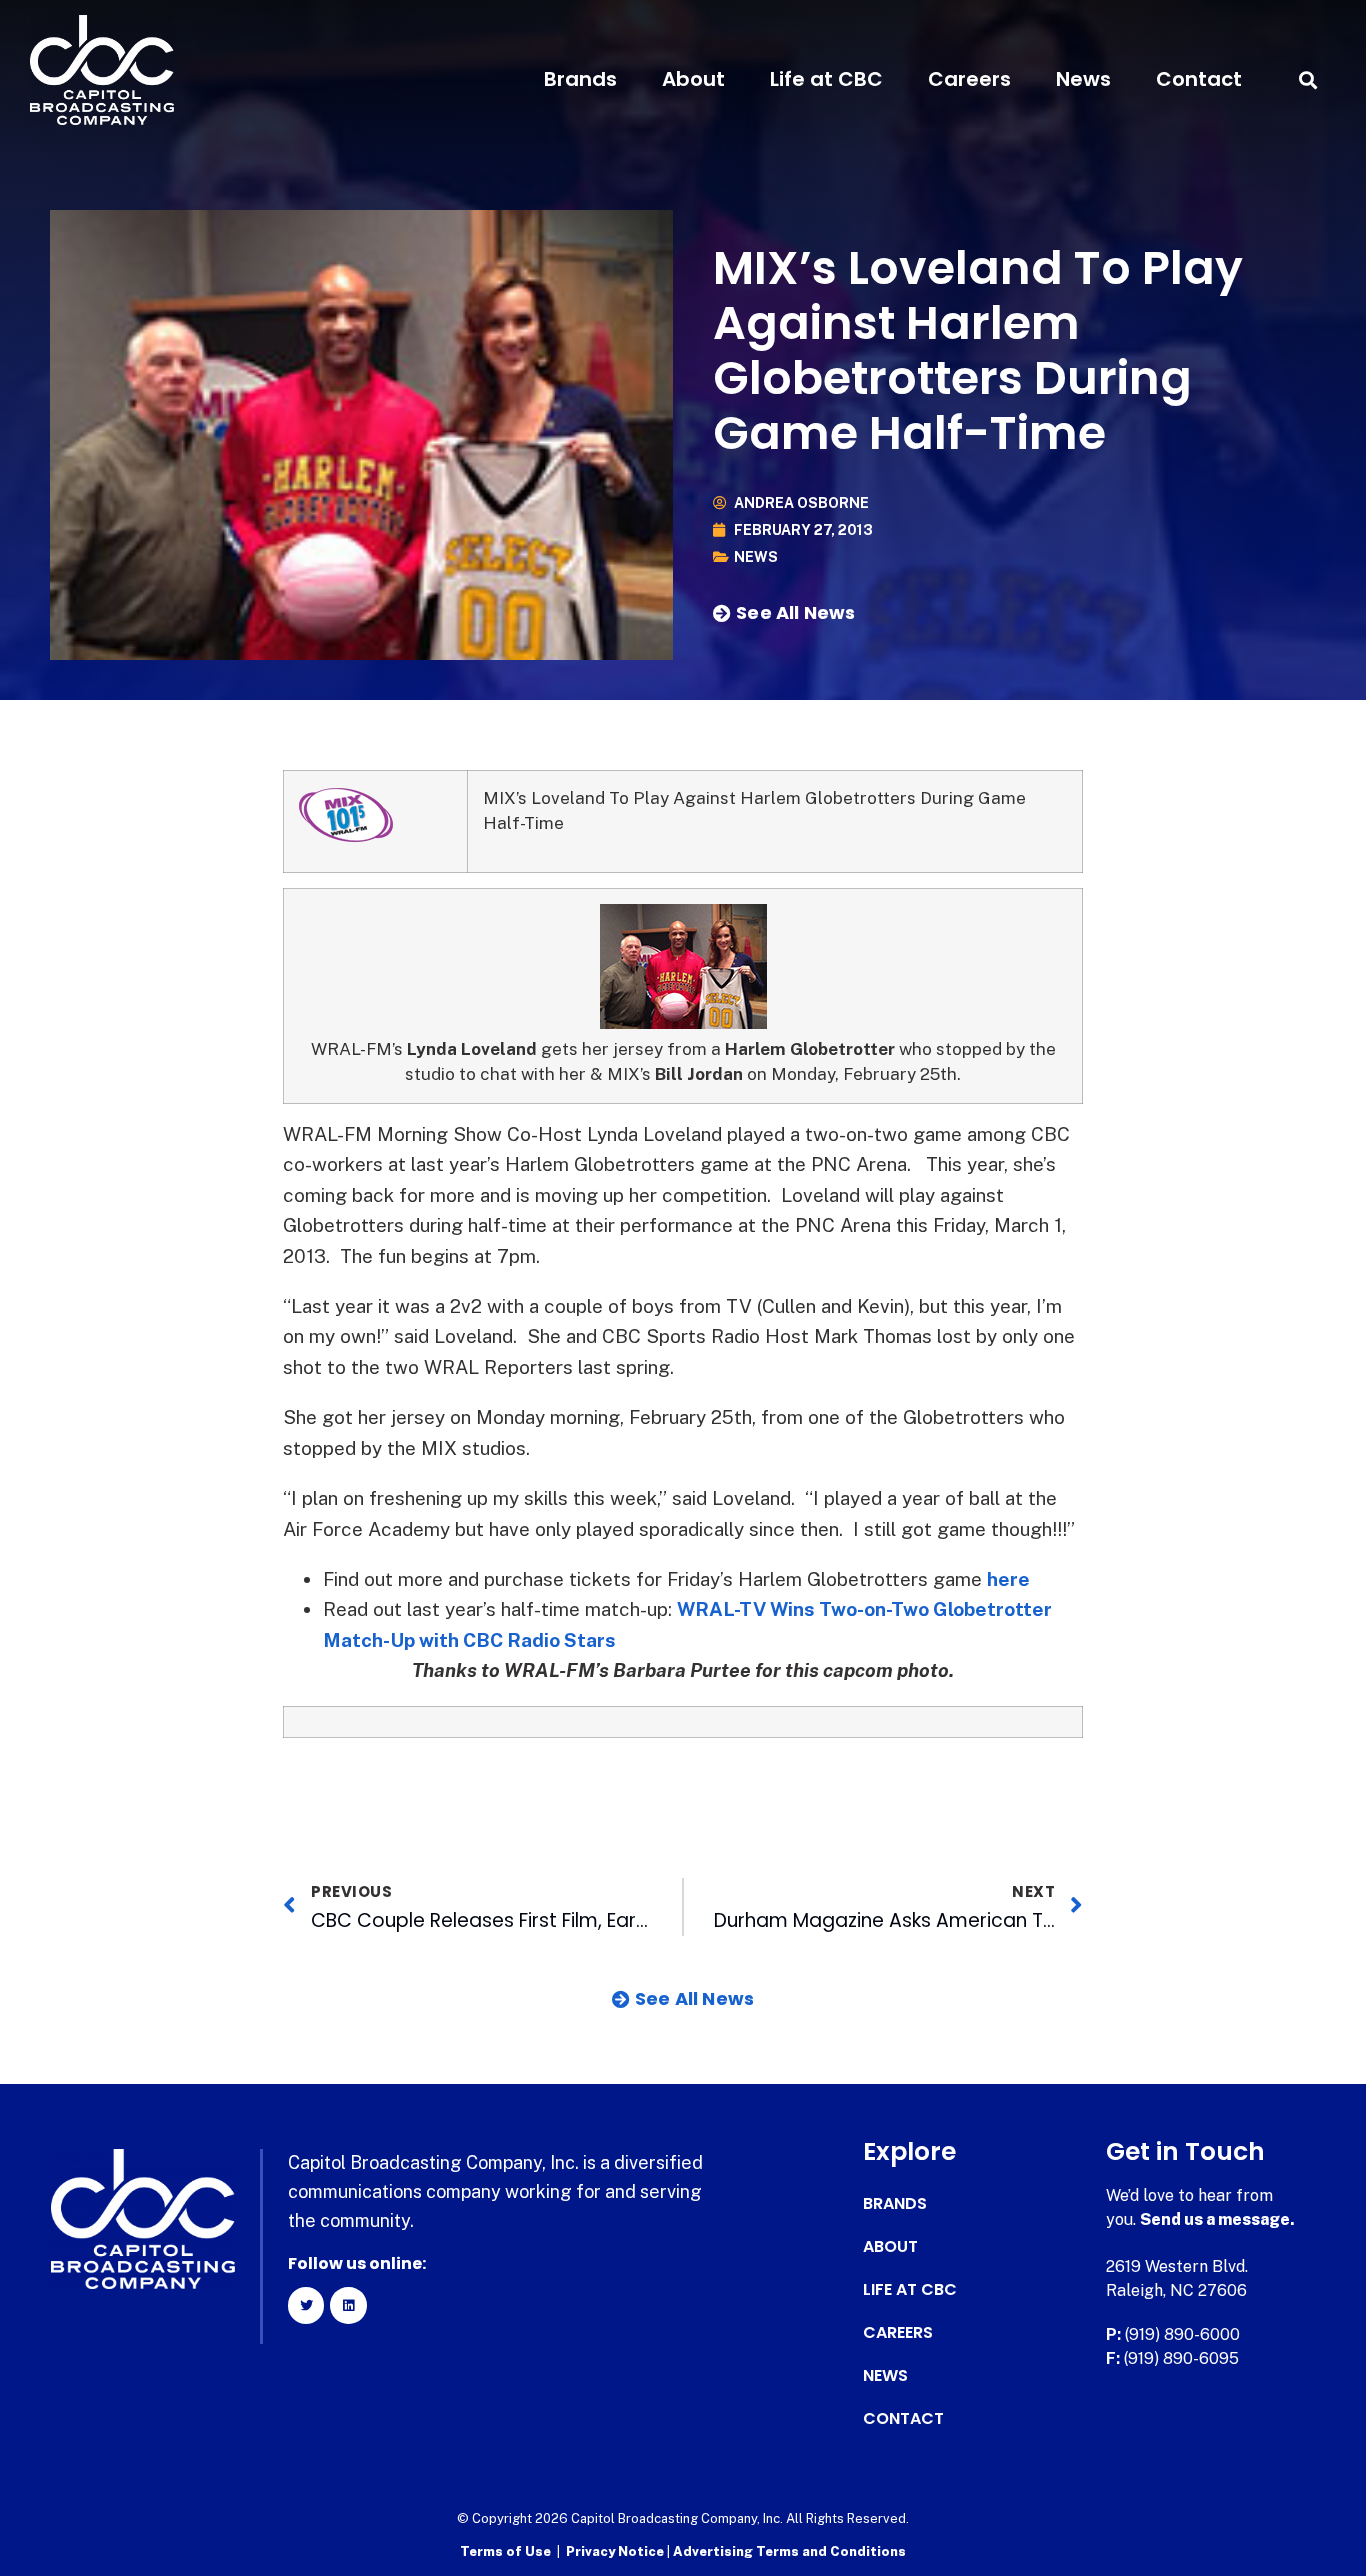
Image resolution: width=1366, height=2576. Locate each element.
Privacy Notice (616, 2551)
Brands (580, 79)
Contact (1199, 79)
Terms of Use (505, 2551)
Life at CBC (826, 79)
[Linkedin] (348, 2305)
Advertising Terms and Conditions (789, 2551)
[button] (1308, 79)
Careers (969, 79)
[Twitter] (306, 2305)
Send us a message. (1217, 2219)
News (1083, 79)
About (693, 79)
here (1008, 1579)
